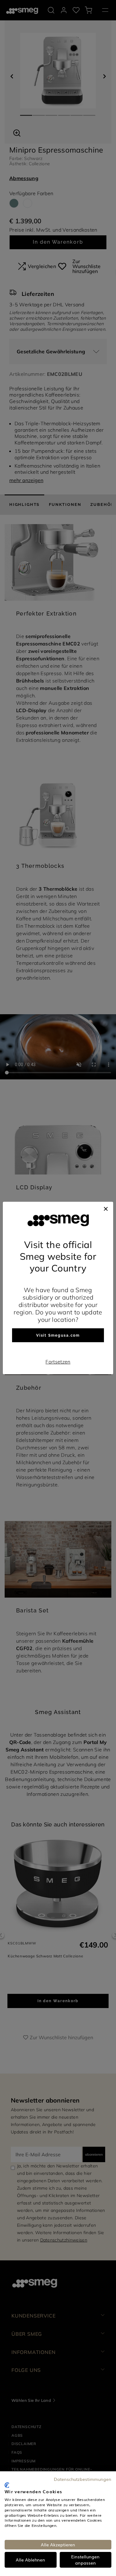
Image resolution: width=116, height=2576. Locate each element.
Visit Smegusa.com (58, 1335)
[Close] (106, 1208)
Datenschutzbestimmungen (83, 2479)
